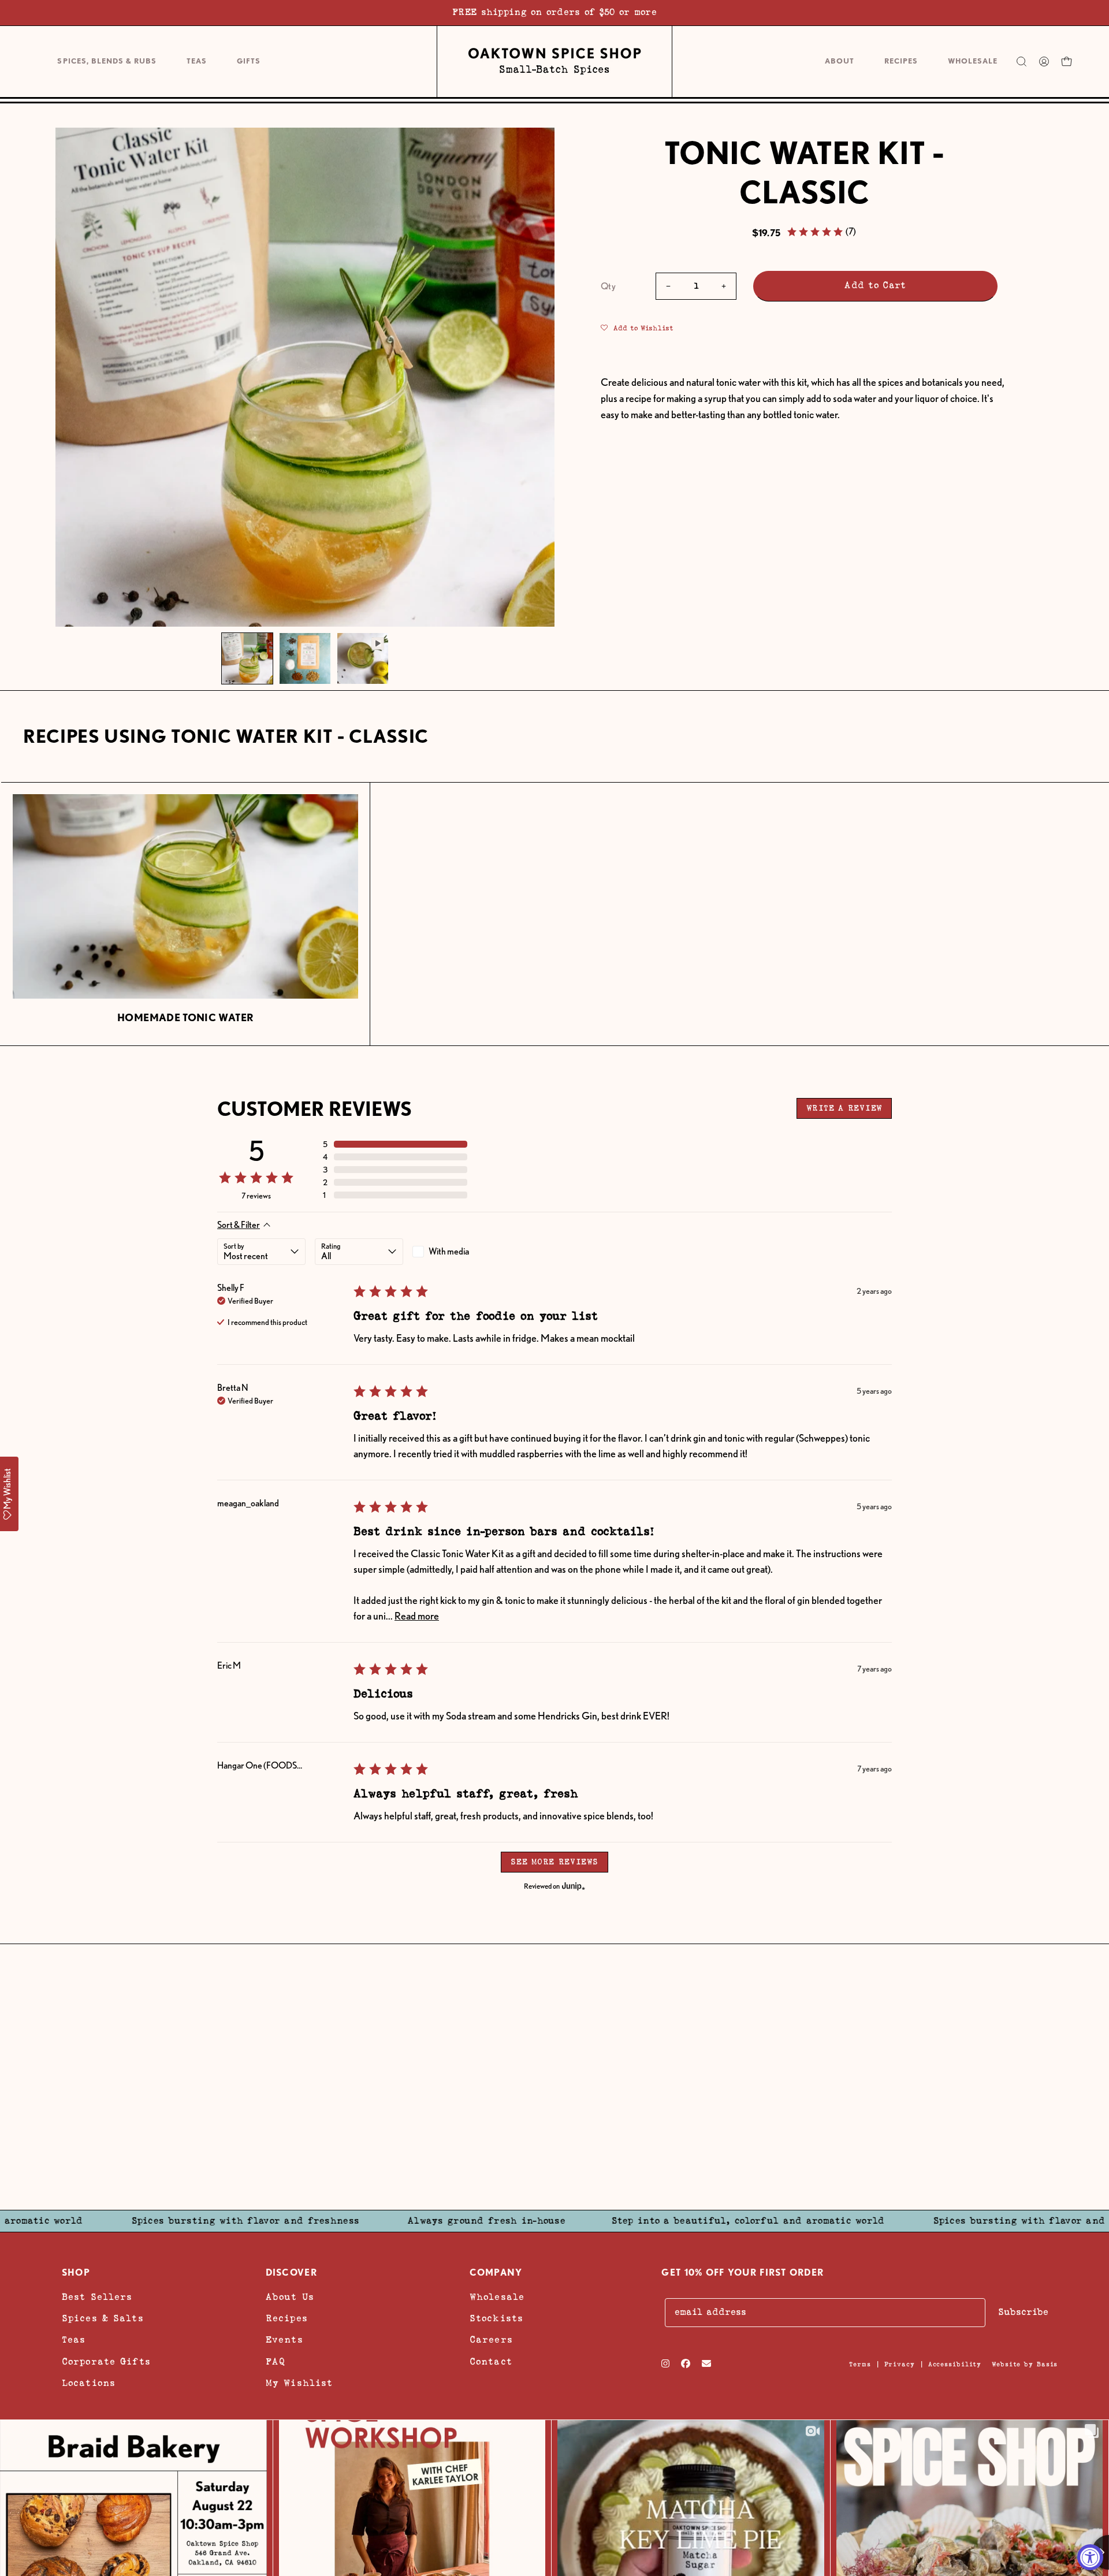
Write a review (844, 1108)
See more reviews (554, 1862)
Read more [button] (417, 1616)
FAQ (276, 2361)
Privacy (900, 2364)
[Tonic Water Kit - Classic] (247, 658)
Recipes (287, 2319)
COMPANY (496, 2272)
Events (284, 2340)
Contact (491, 2361)
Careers (491, 2340)
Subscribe (1023, 2312)
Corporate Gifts (106, 2361)
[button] (249, 62)
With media (449, 1251)
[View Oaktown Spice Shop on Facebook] (686, 2363)
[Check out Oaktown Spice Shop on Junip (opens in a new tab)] (572, 1886)
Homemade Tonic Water (185, 1017)
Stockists (496, 2319)
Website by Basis (1025, 2364)
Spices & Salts (103, 2319)
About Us (290, 2297)
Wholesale (497, 2297)
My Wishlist (299, 2383)
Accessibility (955, 2364)
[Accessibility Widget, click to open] (1090, 2557)
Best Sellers (97, 2297)
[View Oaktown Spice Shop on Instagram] (665, 2363)
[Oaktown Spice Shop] (554, 61)
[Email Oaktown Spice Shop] (706, 2363)
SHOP (76, 2272)
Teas (74, 2340)
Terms (860, 2364)
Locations (89, 2383)
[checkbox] (457, 1252)
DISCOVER (291, 2272)
